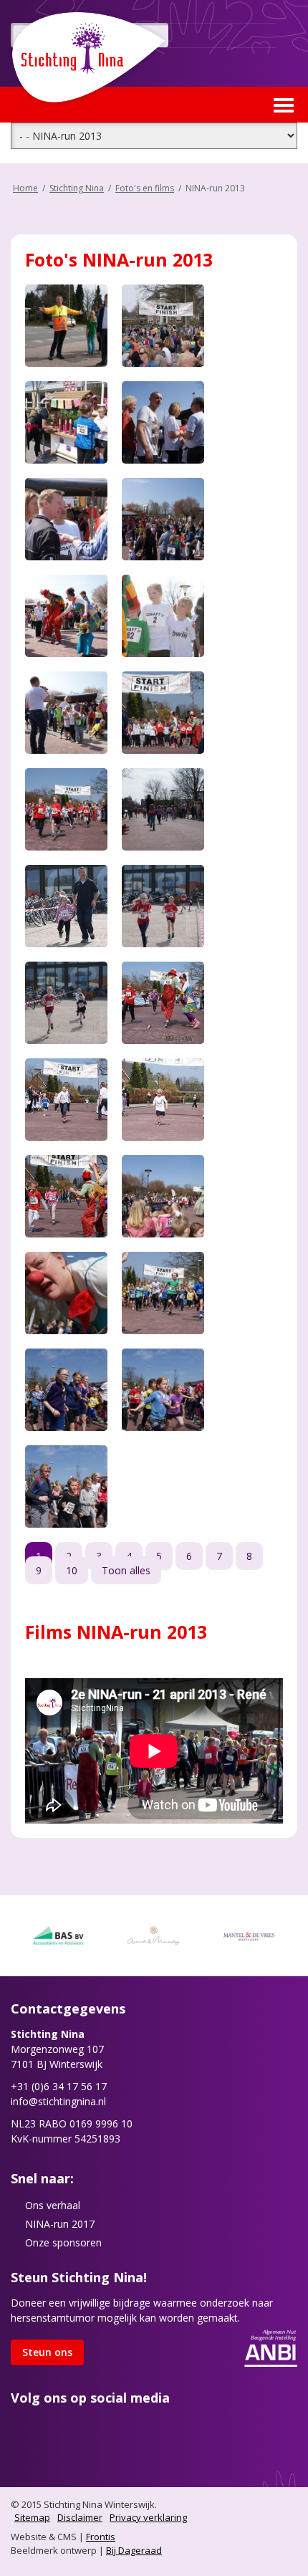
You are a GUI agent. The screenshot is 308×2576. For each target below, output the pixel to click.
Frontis (101, 2537)
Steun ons (47, 2352)
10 (72, 1570)
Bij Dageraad (134, 2550)
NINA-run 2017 (60, 2224)
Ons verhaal (53, 2205)
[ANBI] (271, 2346)
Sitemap (32, 2517)
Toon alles (126, 1570)
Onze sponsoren (63, 2242)
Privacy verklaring (148, 2517)
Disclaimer (80, 2517)
